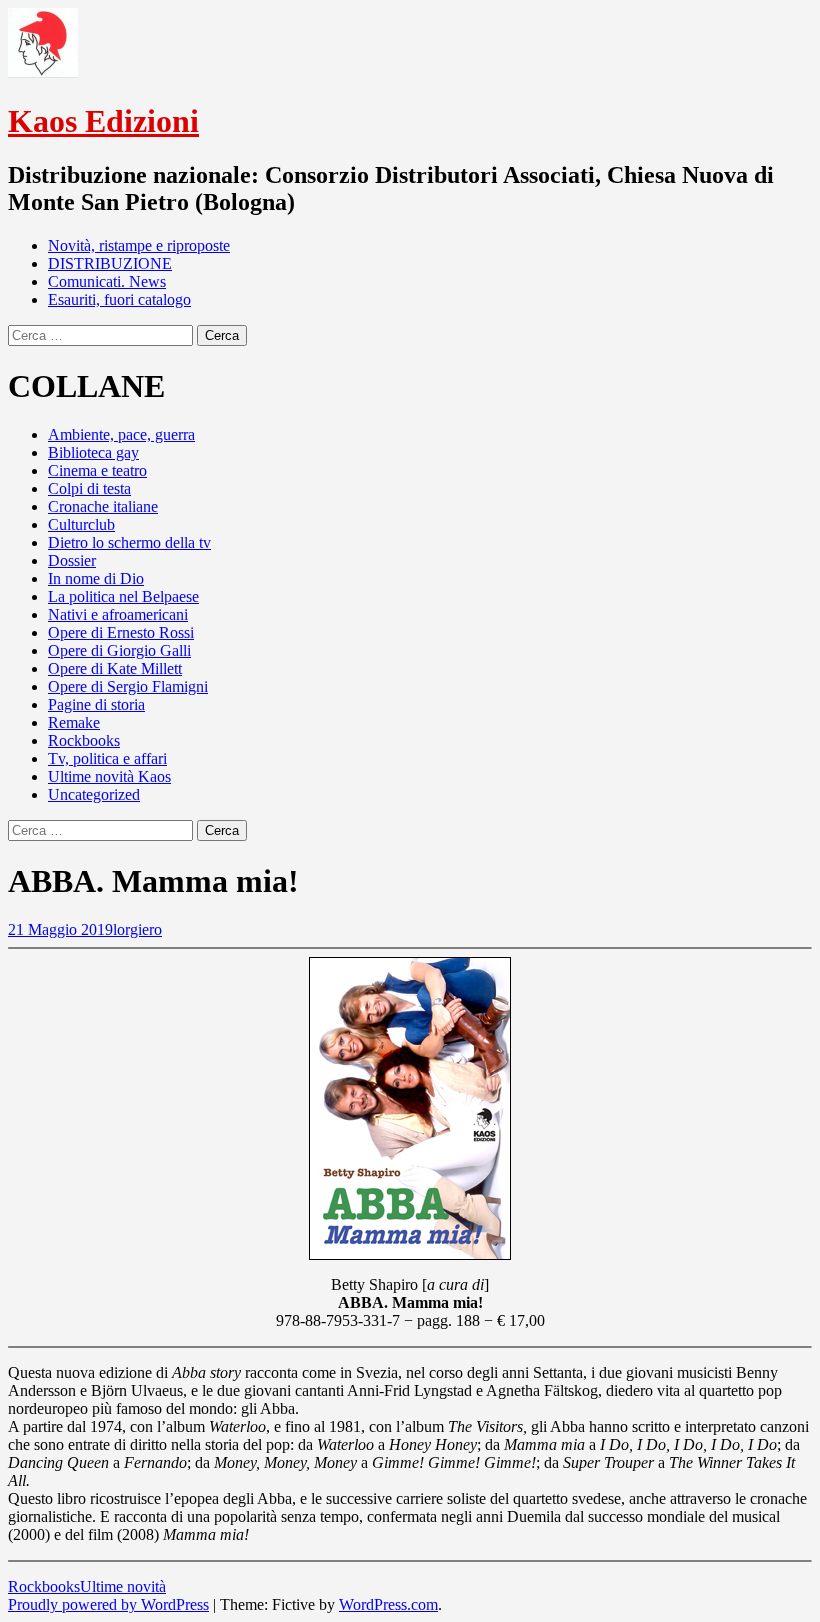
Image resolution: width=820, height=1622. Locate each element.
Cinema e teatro (97, 470)
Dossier (72, 560)
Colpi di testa (89, 488)
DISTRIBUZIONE (110, 263)
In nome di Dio (96, 578)
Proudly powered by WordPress (108, 1604)
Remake (74, 722)
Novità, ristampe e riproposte (139, 245)
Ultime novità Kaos (109, 776)
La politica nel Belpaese (123, 596)
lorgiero (137, 929)
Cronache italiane (103, 506)
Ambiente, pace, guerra (121, 434)
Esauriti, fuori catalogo (119, 299)
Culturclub (81, 524)
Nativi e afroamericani (118, 614)
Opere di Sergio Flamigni (128, 686)
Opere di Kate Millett (115, 668)
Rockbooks (84, 740)
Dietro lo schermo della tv (129, 542)
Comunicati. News (107, 281)
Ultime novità (123, 1586)
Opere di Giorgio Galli (119, 650)
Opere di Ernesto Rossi (121, 632)
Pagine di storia (96, 704)
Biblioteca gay (93, 452)
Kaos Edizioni (103, 121)
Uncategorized (94, 794)
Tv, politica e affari (107, 758)
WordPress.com (388, 1604)
